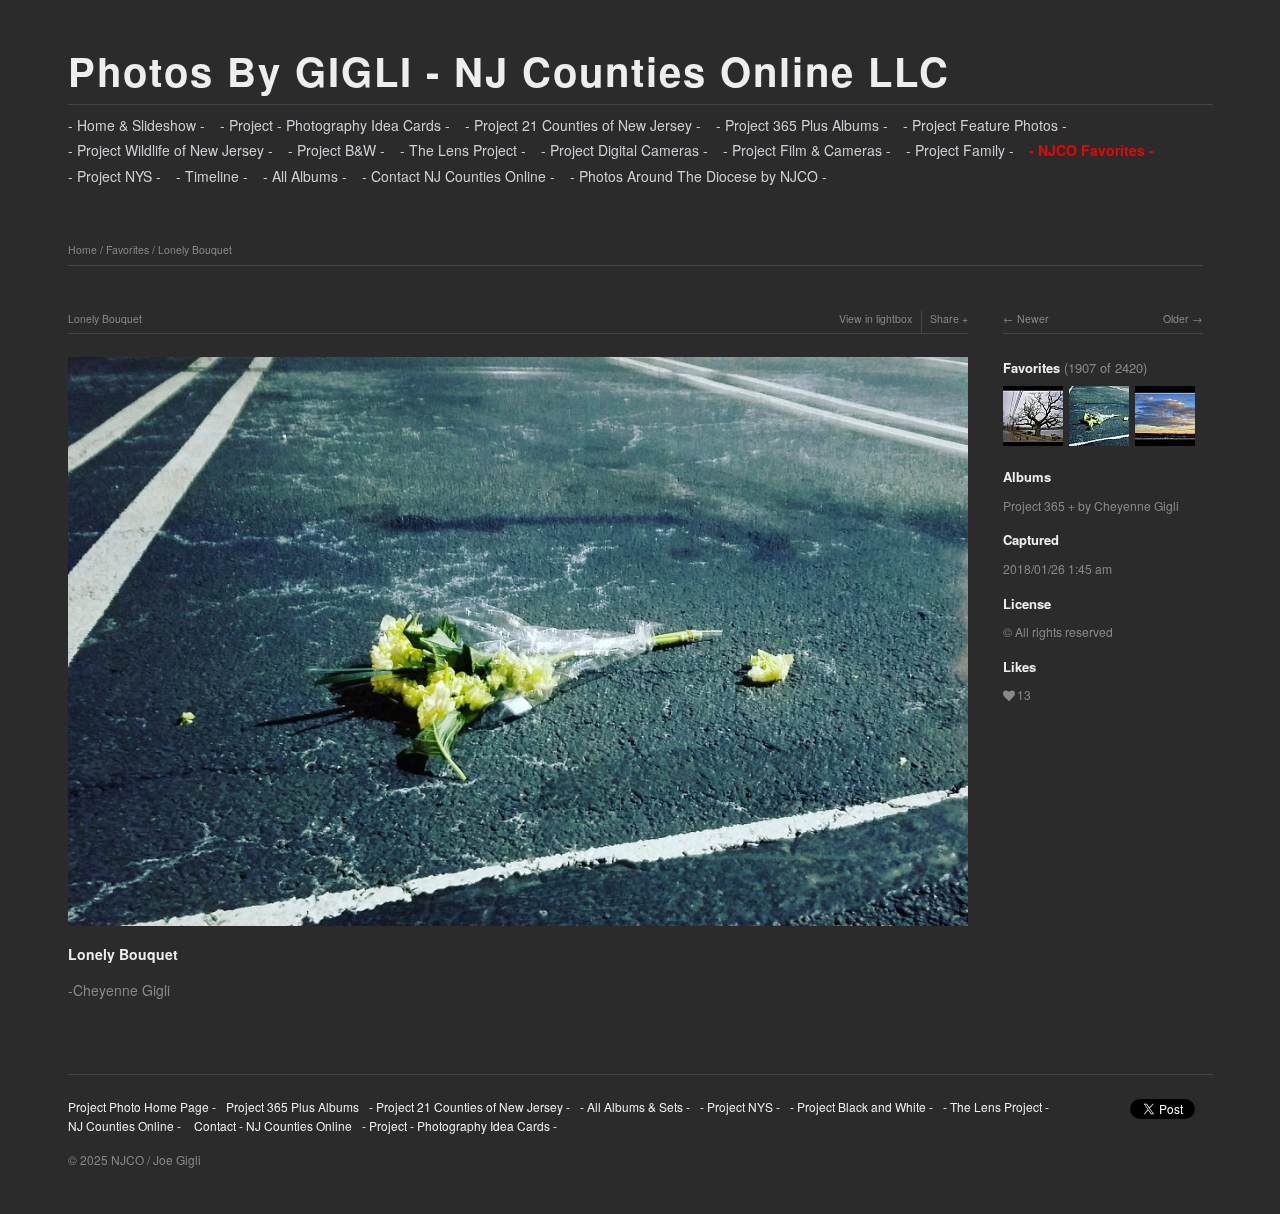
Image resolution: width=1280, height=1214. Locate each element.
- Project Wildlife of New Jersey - (170, 150)
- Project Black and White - (861, 1106)
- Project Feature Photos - (985, 125)
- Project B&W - (336, 150)
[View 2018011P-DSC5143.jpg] (1165, 436)
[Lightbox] (518, 928)
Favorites (127, 249)
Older (1176, 318)
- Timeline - (212, 176)
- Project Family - (960, 150)
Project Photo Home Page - (142, 1106)
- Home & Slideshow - (136, 125)
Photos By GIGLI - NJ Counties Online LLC (509, 70)
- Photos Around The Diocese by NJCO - (698, 176)
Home (82, 249)
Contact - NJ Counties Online (271, 1125)
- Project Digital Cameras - (624, 150)
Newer (1033, 318)
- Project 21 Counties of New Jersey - (583, 125)
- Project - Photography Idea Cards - (335, 125)
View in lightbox (875, 318)
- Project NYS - (114, 176)
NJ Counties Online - (124, 1125)
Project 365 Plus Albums (292, 1106)
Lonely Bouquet (195, 249)
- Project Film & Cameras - (807, 150)
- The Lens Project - (463, 150)
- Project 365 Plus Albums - (802, 125)
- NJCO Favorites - (1091, 150)
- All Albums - (305, 176)
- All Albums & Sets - (635, 1106)
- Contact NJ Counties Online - (458, 176)
